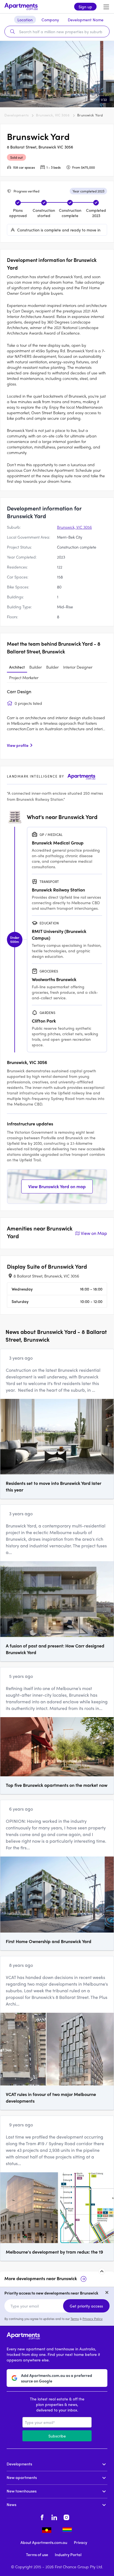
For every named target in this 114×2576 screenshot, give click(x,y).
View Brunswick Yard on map (57, 1186)
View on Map (94, 1233)
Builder (36, 667)
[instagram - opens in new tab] (66, 2517)
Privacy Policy (93, 2319)
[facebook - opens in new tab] (42, 2517)
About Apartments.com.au (44, 2542)
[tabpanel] (57, 720)
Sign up (85, 7)
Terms (75, 2319)
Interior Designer (78, 667)
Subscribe (57, 2436)
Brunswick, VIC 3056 (53, 115)
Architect (17, 667)
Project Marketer (24, 677)
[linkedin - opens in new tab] (54, 2517)
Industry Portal (68, 2554)
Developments (16, 115)
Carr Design (19, 691)
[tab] (17, 667)
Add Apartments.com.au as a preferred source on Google (57, 2378)
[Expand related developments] (102, 2271)
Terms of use (37, 2554)
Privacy (81, 2542)
